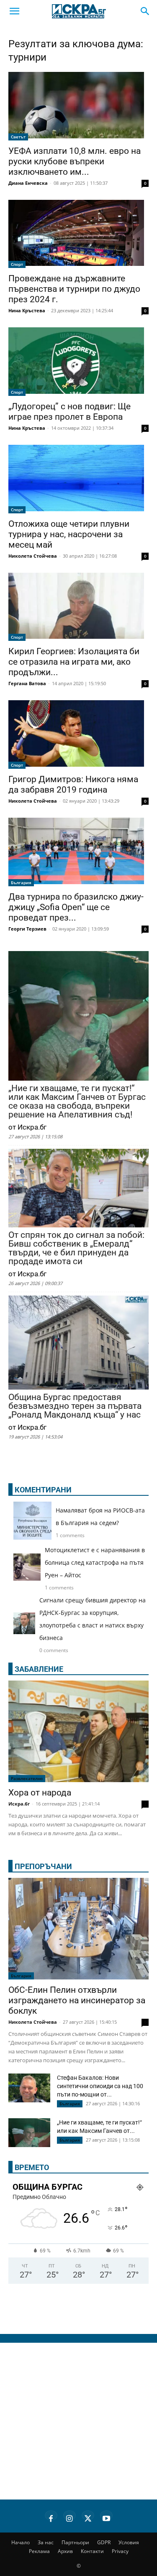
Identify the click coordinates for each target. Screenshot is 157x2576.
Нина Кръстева (27, 310)
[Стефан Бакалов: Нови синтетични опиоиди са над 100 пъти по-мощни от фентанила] (29, 2088)
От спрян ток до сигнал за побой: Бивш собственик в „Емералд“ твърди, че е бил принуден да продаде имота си (76, 1248)
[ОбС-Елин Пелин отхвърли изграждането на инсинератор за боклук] (78, 1929)
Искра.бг (19, 1804)
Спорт (17, 264)
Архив (65, 2551)
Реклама (39, 2551)
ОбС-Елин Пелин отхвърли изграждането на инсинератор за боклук (77, 2000)
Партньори (75, 2542)
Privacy (120, 2551)
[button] (14, 11)
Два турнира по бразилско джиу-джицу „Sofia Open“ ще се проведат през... (76, 907)
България (21, 882)
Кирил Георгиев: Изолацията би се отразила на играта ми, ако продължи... (74, 662)
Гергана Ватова (27, 683)
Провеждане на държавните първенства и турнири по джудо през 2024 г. (74, 289)
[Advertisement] (78, 2421)
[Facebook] (51, 2517)
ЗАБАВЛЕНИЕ (39, 1669)
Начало (21, 2542)
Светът (18, 137)
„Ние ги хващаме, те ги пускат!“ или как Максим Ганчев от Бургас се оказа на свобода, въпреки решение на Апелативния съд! (77, 1102)
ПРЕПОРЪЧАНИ (43, 1866)
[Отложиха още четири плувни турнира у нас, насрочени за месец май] (78, 479)
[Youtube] (106, 2517)
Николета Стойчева (33, 556)
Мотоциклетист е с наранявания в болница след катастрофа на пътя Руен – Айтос (95, 1562)
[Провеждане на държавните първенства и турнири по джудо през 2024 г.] (78, 234)
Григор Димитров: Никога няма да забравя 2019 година (73, 784)
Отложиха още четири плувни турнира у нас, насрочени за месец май (69, 534)
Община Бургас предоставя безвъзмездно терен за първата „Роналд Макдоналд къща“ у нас (75, 1406)
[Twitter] (88, 2517)
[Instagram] (69, 2517)
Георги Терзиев (27, 929)
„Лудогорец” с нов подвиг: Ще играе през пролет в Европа (69, 412)
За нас (46, 2542)
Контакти (92, 2551)
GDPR (104, 2542)
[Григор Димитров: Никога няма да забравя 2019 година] (78, 735)
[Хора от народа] (78, 1731)
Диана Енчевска (28, 183)
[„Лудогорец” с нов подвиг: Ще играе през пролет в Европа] (78, 362)
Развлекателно (27, 1778)
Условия (129, 2542)
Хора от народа (40, 1793)
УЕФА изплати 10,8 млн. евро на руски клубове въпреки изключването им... (75, 161)
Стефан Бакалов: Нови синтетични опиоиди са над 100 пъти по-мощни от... (100, 2086)
